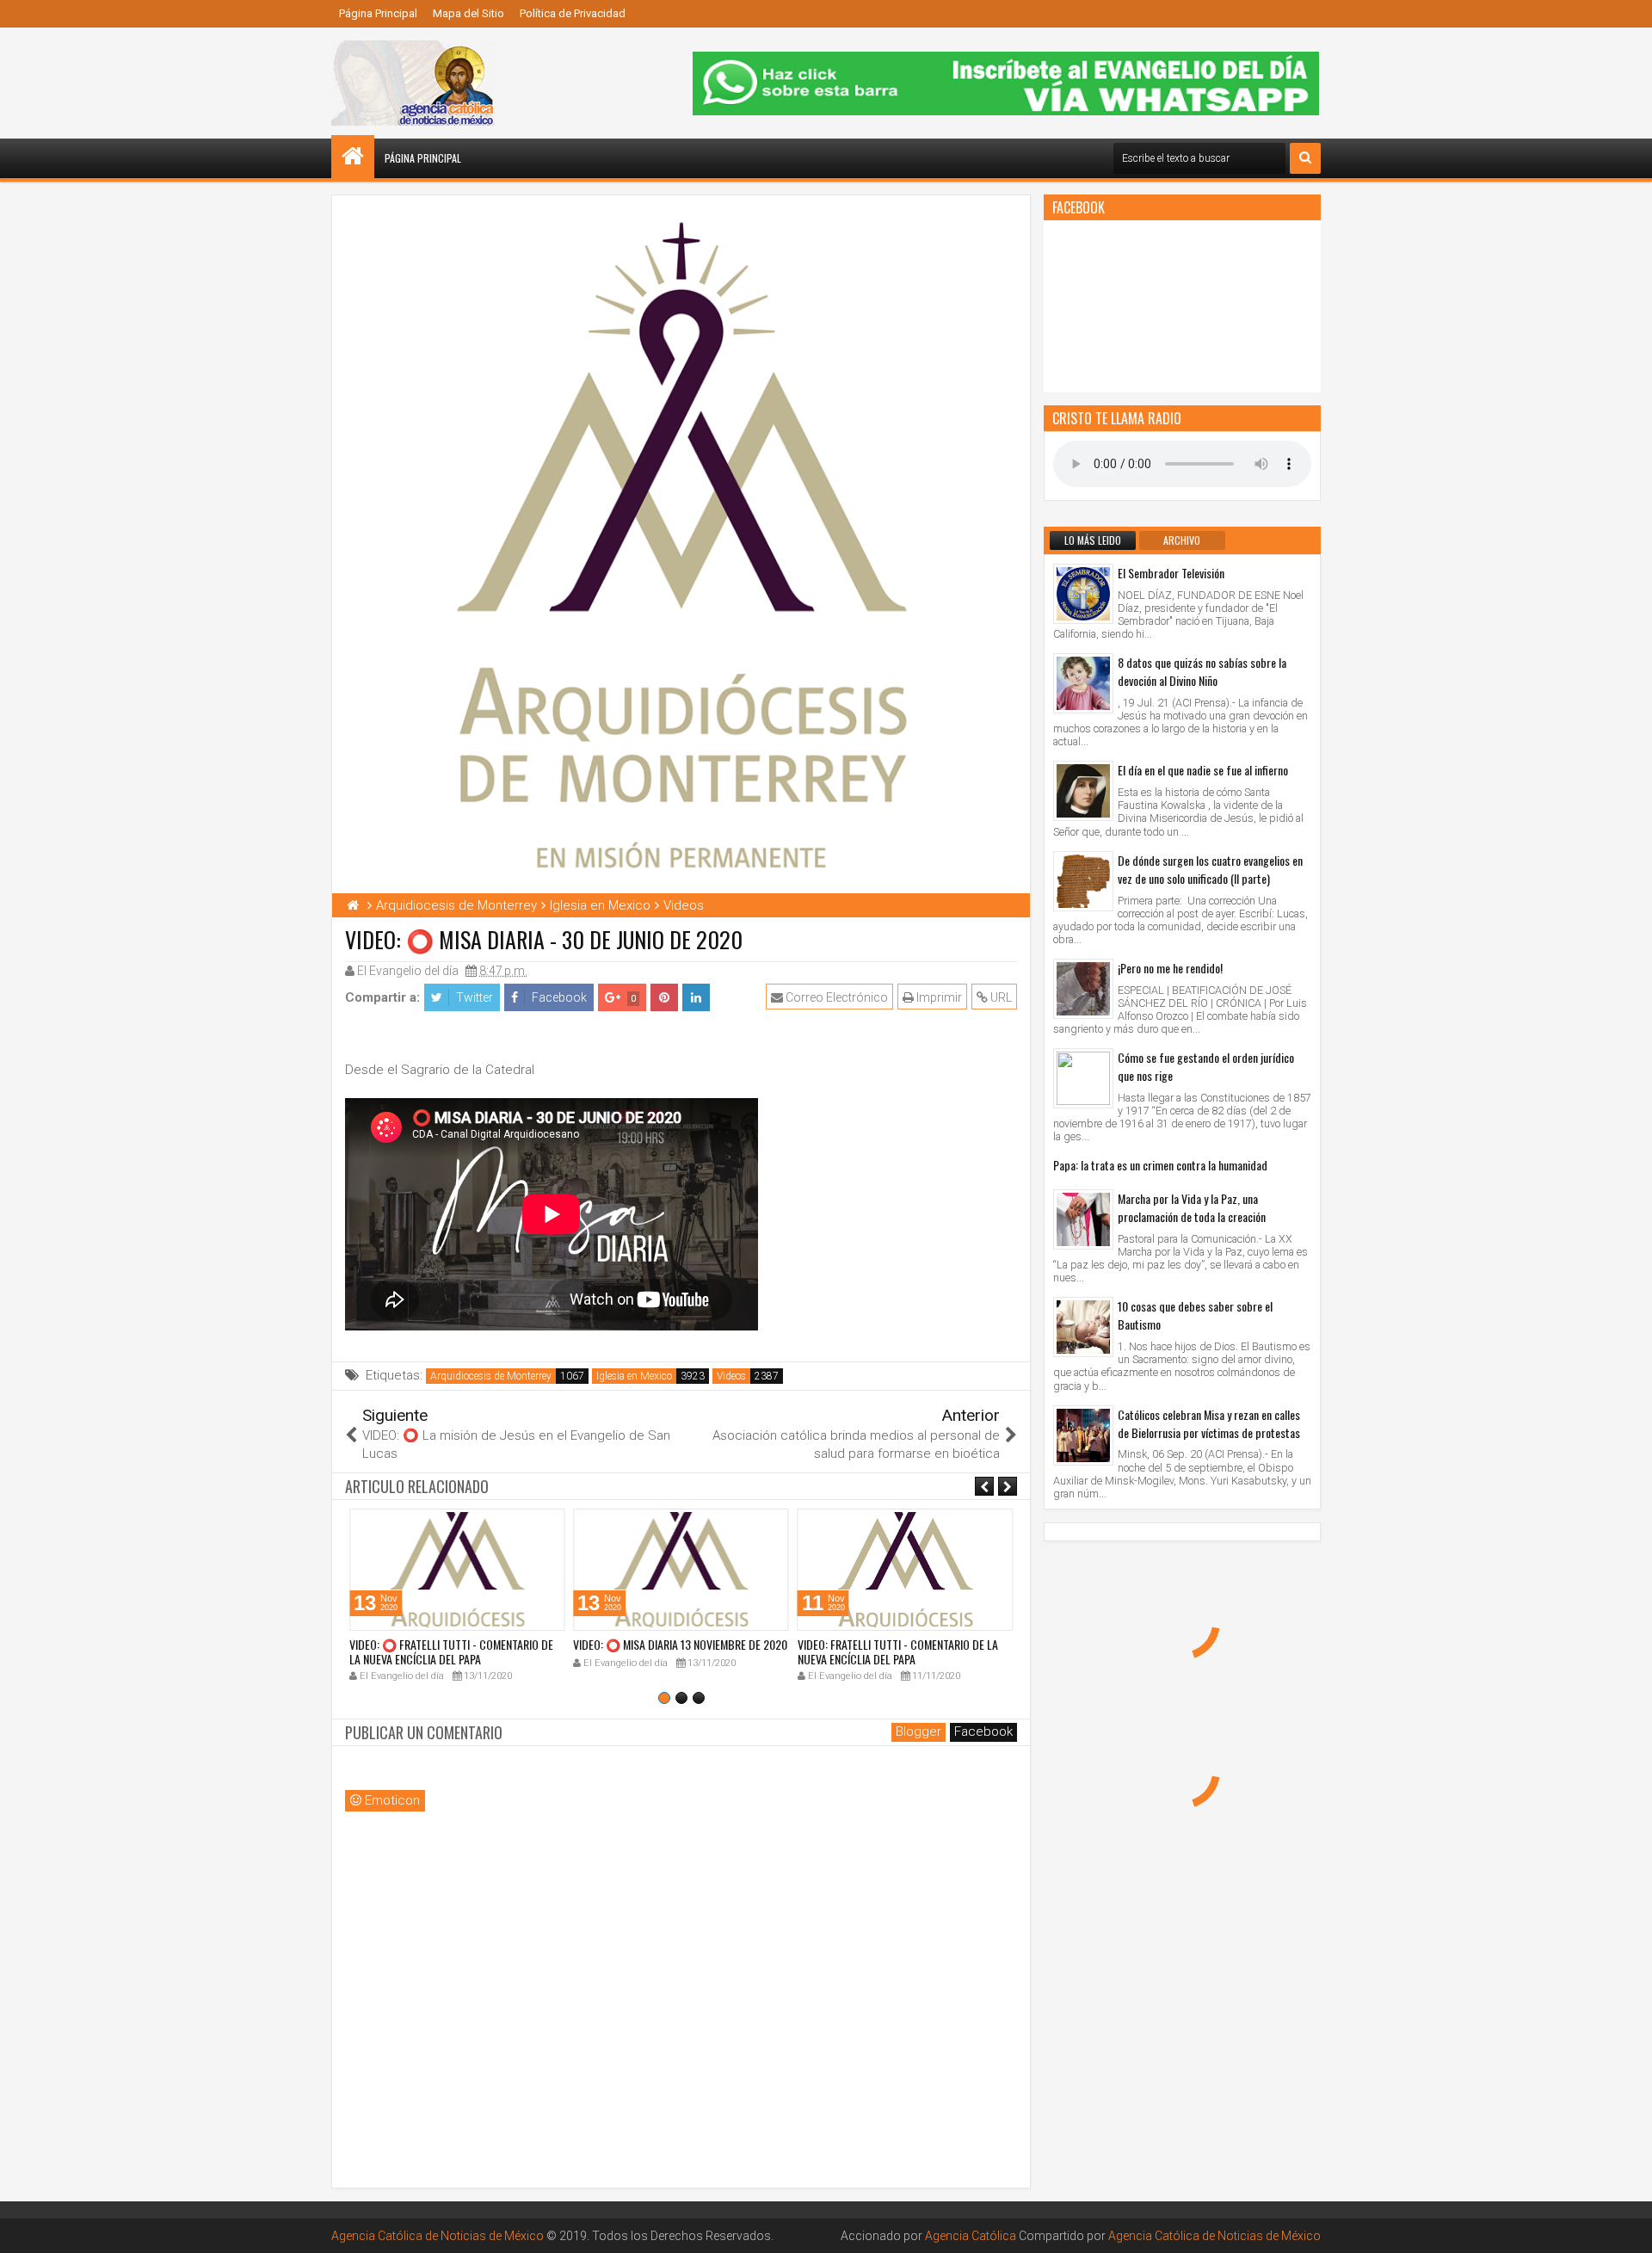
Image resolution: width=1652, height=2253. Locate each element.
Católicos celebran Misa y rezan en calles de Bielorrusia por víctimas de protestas (1209, 1423)
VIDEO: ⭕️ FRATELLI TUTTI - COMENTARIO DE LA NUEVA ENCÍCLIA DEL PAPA (451, 1651)
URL (1000, 997)
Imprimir (938, 997)
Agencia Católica (971, 2236)
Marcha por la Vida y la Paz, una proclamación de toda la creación (1192, 1207)
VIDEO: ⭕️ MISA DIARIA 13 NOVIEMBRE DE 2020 (680, 1644)
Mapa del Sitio (468, 13)
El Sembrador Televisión (1171, 573)
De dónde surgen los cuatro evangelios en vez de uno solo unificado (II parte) (1210, 869)
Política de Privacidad (573, 13)
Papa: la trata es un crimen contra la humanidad (1160, 1165)
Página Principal (378, 13)
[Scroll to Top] (1626, 2227)
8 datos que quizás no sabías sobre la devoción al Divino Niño (1202, 671)
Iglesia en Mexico (634, 1376)
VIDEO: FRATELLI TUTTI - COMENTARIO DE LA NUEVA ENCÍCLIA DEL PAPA (898, 1651)
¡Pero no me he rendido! (1170, 968)
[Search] (1305, 158)
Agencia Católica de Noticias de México (438, 2236)
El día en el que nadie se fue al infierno (1203, 770)
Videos (731, 1376)
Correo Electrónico (835, 997)
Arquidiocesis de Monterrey (491, 1376)
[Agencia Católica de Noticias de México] (353, 157)
